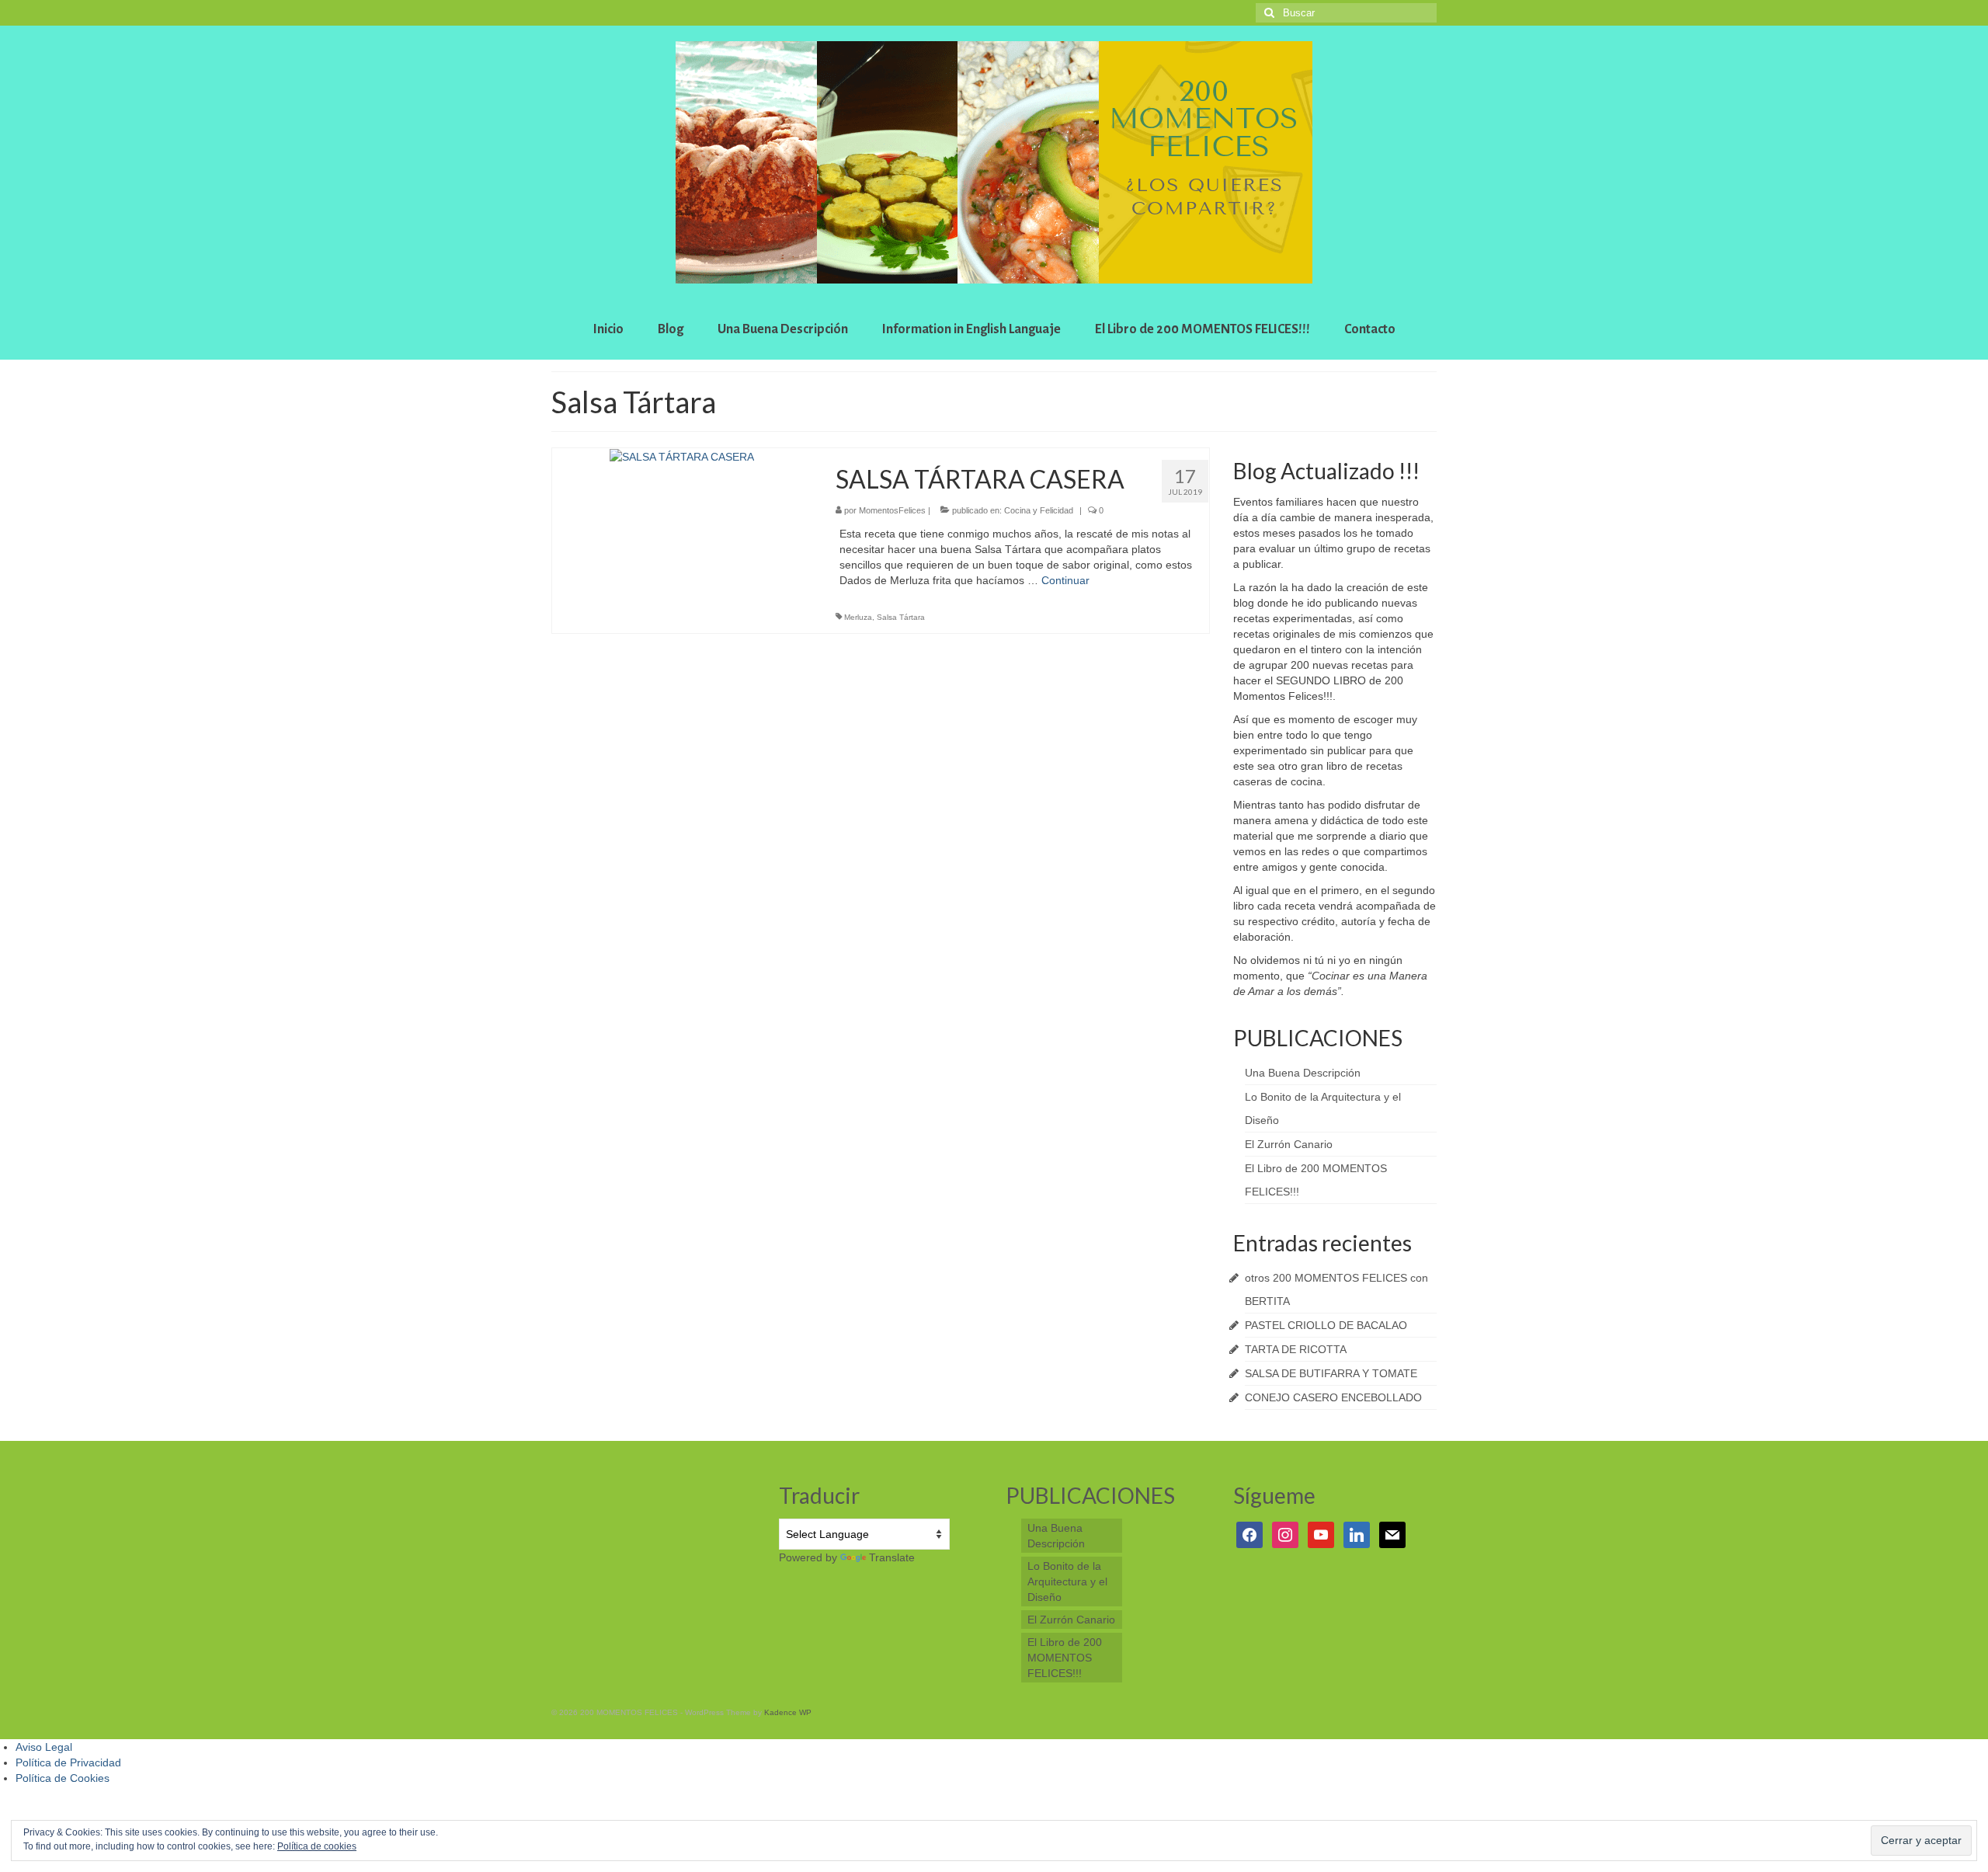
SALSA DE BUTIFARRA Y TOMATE (1331, 1373)
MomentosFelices (892, 510)
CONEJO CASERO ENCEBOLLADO (1333, 1397)
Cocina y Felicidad (1039, 510)
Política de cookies (317, 1846)
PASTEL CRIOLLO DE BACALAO (1326, 1325)
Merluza (858, 617)
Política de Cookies (63, 1778)
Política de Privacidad (68, 1762)
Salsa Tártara (901, 617)
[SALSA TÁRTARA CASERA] (682, 456)
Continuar (1065, 580)
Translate (892, 1557)
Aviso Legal (44, 1747)
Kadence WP (788, 1712)
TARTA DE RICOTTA (1296, 1349)
